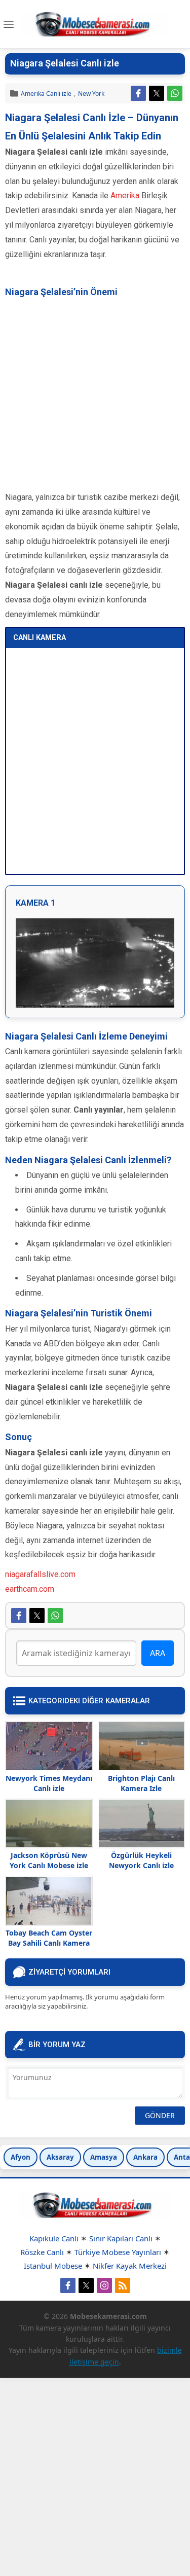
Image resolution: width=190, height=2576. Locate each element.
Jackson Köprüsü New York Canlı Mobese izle (49, 1860)
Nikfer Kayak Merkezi (130, 2266)
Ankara (145, 2157)
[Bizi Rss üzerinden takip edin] (123, 2285)
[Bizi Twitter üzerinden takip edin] (86, 2285)
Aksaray (60, 2157)
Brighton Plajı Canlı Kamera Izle (141, 1783)
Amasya (104, 2157)
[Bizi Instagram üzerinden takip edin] (104, 2285)
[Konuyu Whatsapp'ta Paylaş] (175, 93)
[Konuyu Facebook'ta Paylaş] (138, 93)
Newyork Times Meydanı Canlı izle (49, 1783)
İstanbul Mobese (53, 2266)
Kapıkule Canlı (54, 2238)
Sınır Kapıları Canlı (121, 2238)
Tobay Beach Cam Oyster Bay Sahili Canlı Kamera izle (49, 1943)
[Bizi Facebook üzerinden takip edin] (68, 2285)
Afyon (21, 2157)
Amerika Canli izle (46, 94)
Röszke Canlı (42, 2252)
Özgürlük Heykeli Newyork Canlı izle (141, 1860)
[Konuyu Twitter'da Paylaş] (157, 93)
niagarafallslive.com (40, 1574)
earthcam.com (30, 1589)
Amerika (125, 195)
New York (91, 94)
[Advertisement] (95, 395)
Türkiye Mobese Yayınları (118, 2252)
